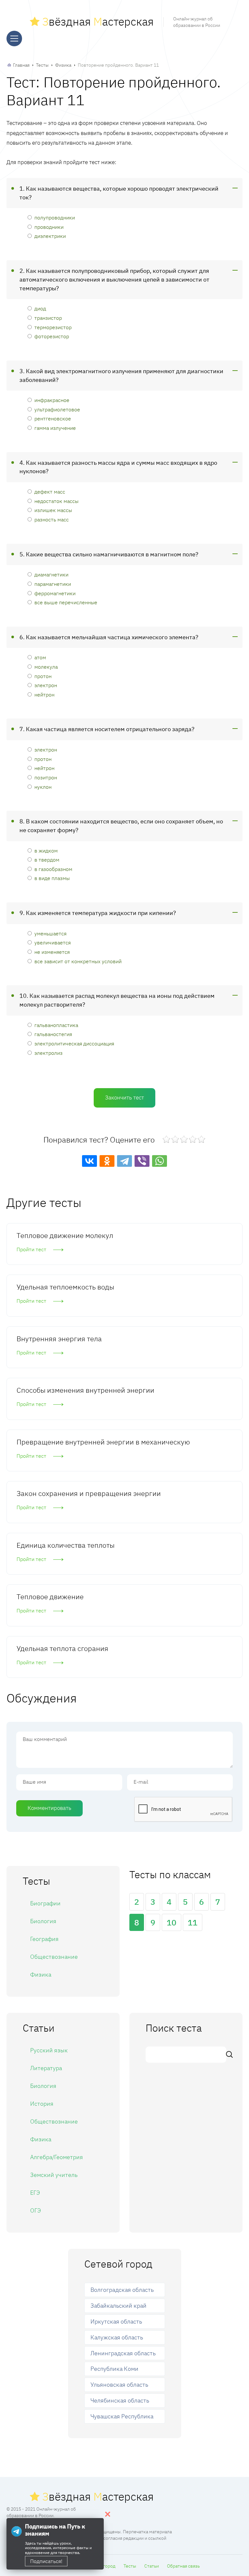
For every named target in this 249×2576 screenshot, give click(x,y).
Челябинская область (120, 2400)
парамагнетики (53, 584)
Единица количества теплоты (65, 1545)
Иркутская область (116, 2321)
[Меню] (14, 39)
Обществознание (54, 1957)
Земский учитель (54, 2175)
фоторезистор (52, 336)
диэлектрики (50, 236)
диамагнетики (51, 574)
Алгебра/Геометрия (57, 2157)
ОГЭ (36, 2210)
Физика (63, 65)
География (44, 1939)
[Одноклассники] (107, 1161)
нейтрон (44, 694)
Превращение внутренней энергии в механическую (103, 1442)
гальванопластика (56, 1025)
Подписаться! (46, 2561)
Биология (43, 1921)
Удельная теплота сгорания (62, 1648)
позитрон (46, 777)
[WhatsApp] (160, 1161)
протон (43, 676)
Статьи (152, 2566)
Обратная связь (183, 2566)
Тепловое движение (50, 1596)
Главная (21, 65)
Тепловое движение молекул (65, 1235)
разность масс (52, 519)
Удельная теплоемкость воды (65, 1287)
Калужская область (117, 2337)
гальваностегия (53, 1034)
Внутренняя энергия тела (59, 1338)
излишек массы (53, 510)
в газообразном (53, 869)
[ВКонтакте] (89, 1161)
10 (172, 1922)
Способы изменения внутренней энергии (85, 1390)
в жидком (46, 850)
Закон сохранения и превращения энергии (89, 1493)
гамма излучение (55, 428)
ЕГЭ (35, 2193)
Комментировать (49, 1808)
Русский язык (49, 2050)
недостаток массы (56, 501)
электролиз (48, 1053)
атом (40, 657)
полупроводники (55, 217)
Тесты (42, 65)
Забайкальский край (119, 2306)
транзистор (48, 318)
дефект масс (50, 491)
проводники (49, 227)
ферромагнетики (55, 593)
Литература (46, 2068)
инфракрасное (52, 400)
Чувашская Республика (122, 2416)
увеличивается (53, 942)
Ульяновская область (119, 2385)
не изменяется (52, 952)
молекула (46, 667)
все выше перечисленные (66, 602)
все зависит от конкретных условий (78, 961)
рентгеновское (53, 418)
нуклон (43, 787)
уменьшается (50, 933)
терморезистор (53, 327)
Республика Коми (114, 2369)
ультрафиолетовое (57, 409)
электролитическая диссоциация (74, 1043)
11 (193, 1922)
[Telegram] (124, 1161)
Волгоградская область (122, 2290)
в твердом (47, 859)
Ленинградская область (123, 2353)
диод (40, 308)
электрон (46, 685)
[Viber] (142, 1161)
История (42, 2104)
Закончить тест (124, 1098)
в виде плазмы (52, 878)
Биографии (45, 1903)
